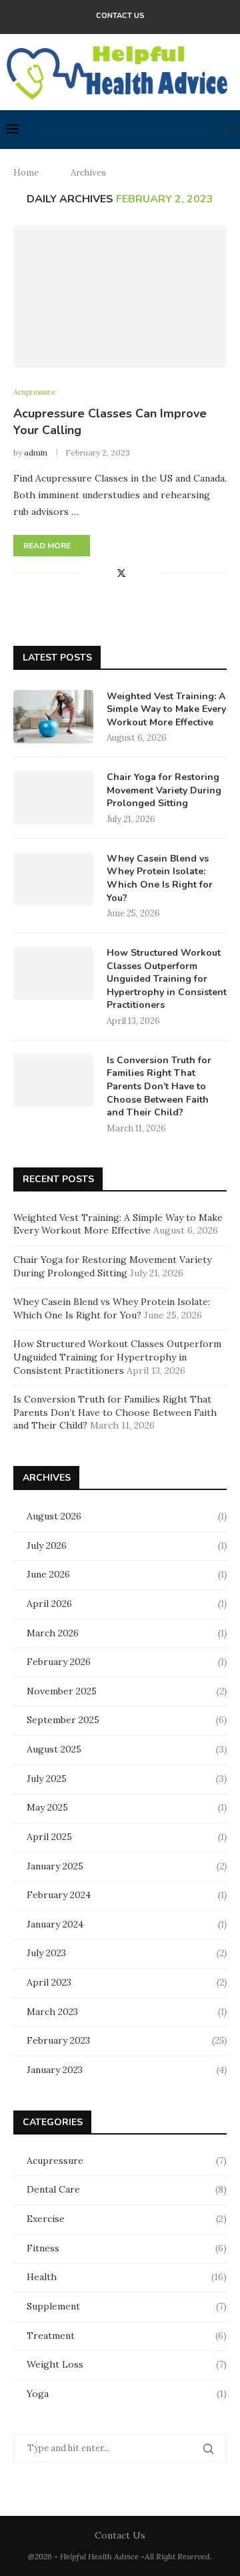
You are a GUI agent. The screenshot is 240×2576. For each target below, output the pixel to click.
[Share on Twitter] (121, 573)
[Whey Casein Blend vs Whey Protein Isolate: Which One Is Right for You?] (53, 879)
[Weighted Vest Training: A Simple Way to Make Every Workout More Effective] (53, 717)
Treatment (127, 2336)
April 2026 (49, 1604)
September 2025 (63, 1720)
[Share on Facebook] (106, 573)
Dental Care (127, 2189)
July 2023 (46, 1953)
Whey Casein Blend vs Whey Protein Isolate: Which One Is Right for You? (160, 878)
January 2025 (55, 1866)
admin (36, 452)
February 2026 (59, 1662)
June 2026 (48, 1574)
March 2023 (52, 2012)
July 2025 (47, 1779)
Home (26, 173)
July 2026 (47, 1545)
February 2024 (59, 1895)
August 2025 (54, 1749)
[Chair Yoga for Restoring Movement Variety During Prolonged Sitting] (53, 797)
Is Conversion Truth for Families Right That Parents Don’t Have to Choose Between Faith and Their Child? (159, 1086)
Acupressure (127, 2161)
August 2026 (54, 1516)
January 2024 (55, 1924)
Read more (47, 546)
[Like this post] (90, 573)
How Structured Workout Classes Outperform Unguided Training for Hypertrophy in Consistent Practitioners (167, 979)
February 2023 (58, 2040)
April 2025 (49, 1837)
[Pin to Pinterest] (136, 573)
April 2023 (49, 1982)
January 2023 (55, 2070)
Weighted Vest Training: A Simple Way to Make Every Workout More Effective (166, 709)
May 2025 (47, 1807)
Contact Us (120, 16)
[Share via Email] (150, 573)
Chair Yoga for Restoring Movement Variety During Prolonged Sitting (164, 790)
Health (127, 2277)
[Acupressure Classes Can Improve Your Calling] (120, 297)
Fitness (127, 2248)
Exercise (127, 2219)
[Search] (227, 130)
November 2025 (62, 1691)
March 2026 (53, 1633)
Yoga (127, 2394)
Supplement (127, 2306)
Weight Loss (127, 2364)
